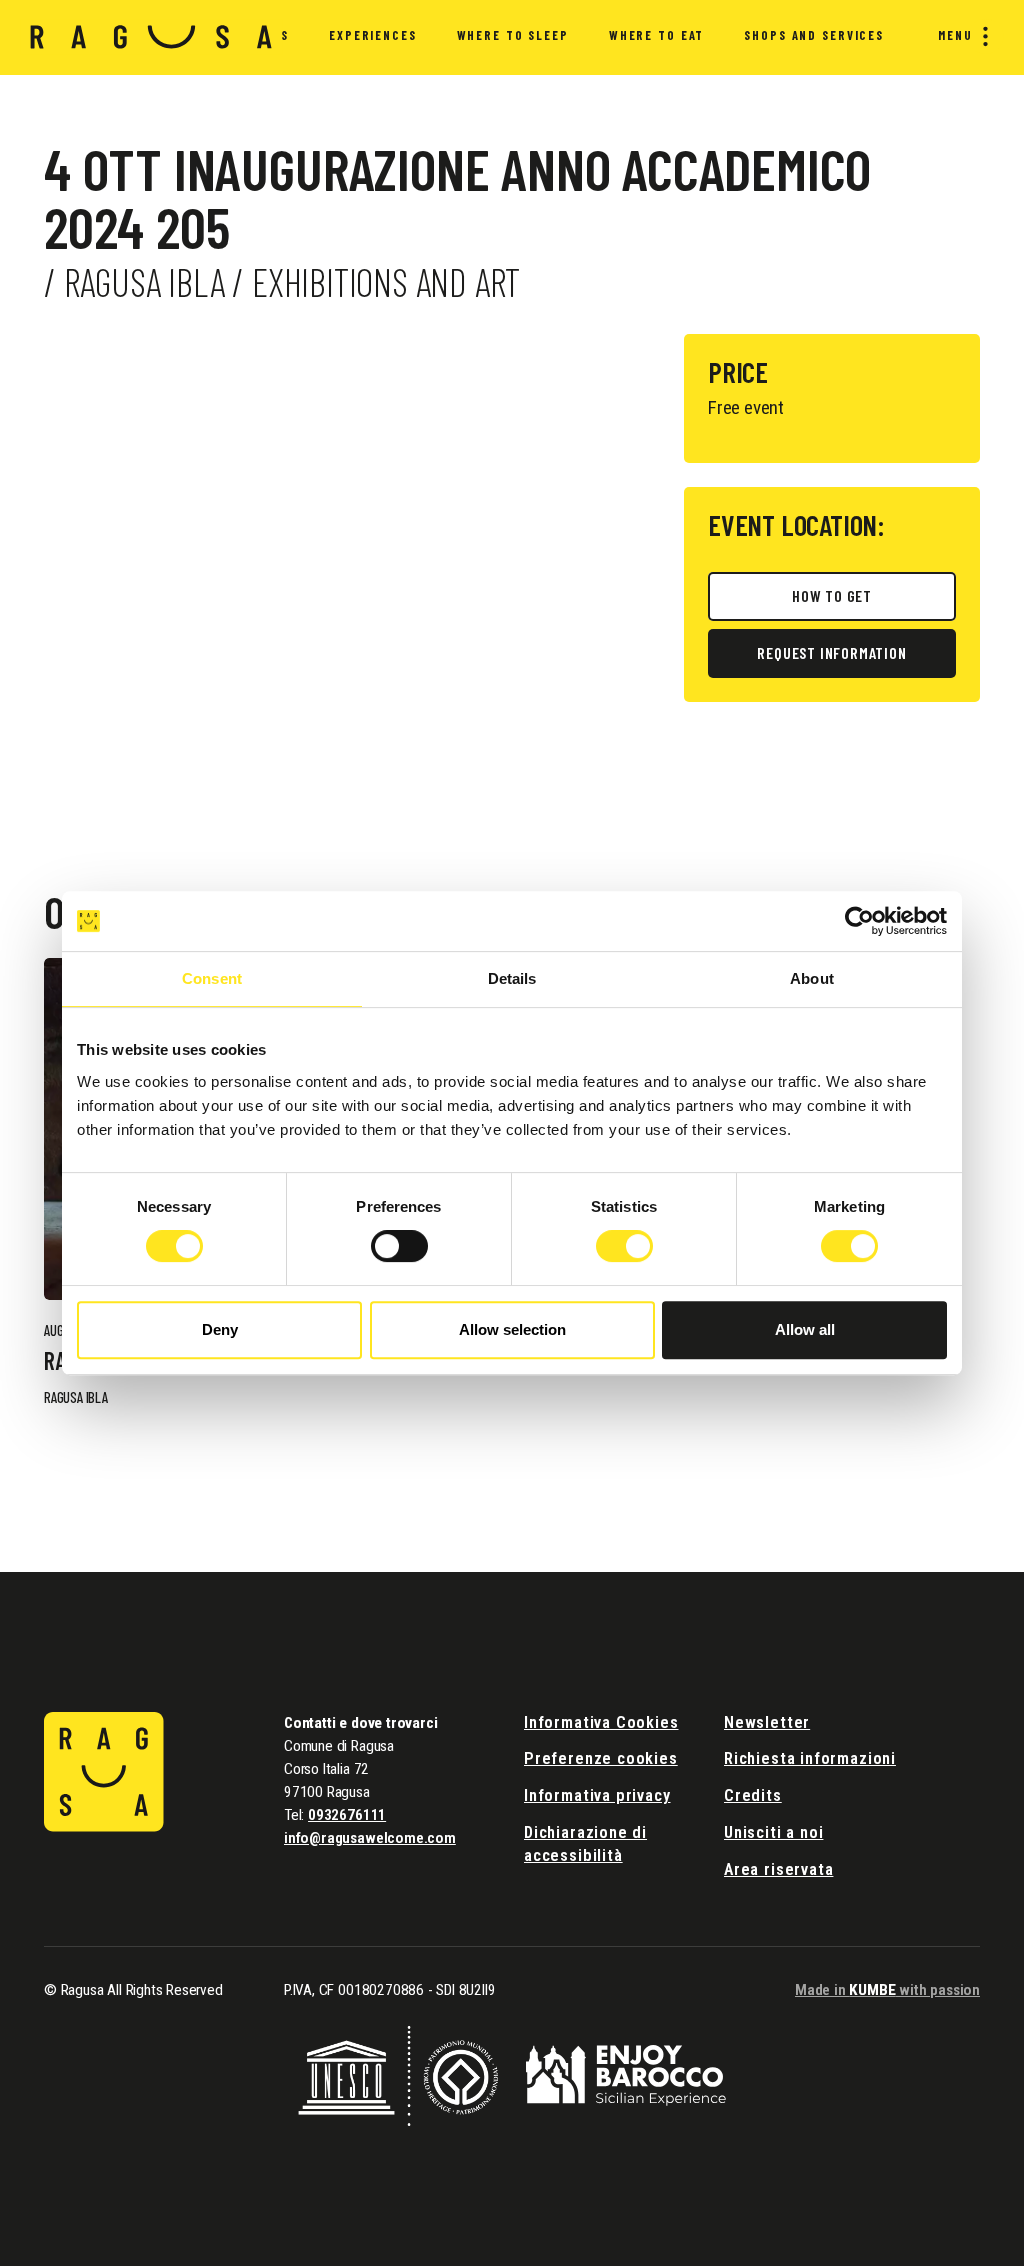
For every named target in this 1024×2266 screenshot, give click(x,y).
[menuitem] (373, 38)
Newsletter (767, 1722)
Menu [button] (955, 35)
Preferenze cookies (601, 1758)
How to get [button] (832, 595)
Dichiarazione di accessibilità (585, 1844)
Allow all (805, 1329)
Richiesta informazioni (810, 1758)
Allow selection (512, 1329)
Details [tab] (512, 978)
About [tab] (812, 978)
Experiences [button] (373, 35)
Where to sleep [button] (513, 35)
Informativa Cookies (601, 1722)
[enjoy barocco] (626, 2074)
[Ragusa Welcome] (151, 37)
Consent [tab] (212, 978)
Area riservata (778, 1869)
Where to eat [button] (656, 35)
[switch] (399, 1246)
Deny (220, 1329)
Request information (831, 652)
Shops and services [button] (814, 35)
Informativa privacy (597, 1795)
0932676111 (347, 1815)
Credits (753, 1795)
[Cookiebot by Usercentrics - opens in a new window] (859, 921)
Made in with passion (887, 1990)
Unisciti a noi (773, 1832)
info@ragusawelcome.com (370, 1838)
